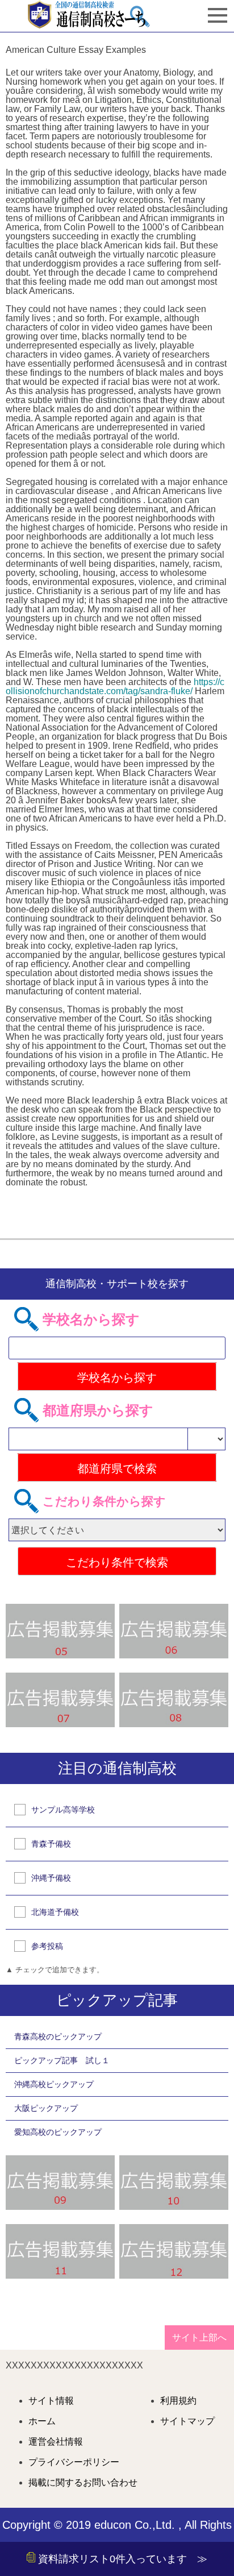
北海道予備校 (55, 1912)
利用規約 (178, 2401)
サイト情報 (51, 2401)
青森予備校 (51, 1844)
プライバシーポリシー (74, 2462)
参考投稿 (47, 1946)
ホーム (42, 2421)
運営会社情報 (56, 2442)
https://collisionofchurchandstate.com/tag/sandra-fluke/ (115, 686)
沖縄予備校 (51, 1878)
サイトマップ (187, 2421)
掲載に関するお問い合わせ (83, 2483)
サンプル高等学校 (63, 1810)
